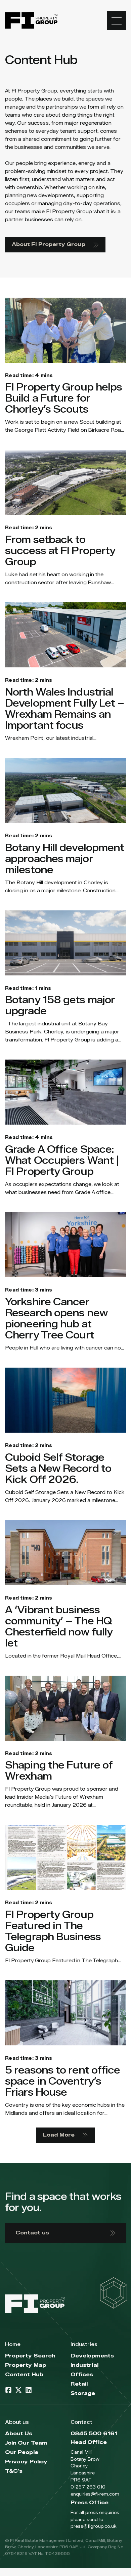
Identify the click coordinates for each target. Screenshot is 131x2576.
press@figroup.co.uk (94, 2526)
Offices (82, 2375)
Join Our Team (26, 2443)
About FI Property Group (49, 245)
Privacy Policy (26, 2462)
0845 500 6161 (94, 2434)
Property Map (26, 2365)
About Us (19, 2434)
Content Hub (24, 2375)
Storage (83, 2393)
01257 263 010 (88, 2487)
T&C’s (14, 2471)
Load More (59, 2135)
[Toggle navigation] (117, 20)
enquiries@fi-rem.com (95, 2494)
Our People (22, 2452)
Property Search (30, 2356)
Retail (79, 2384)
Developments (92, 2356)
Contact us (32, 2233)
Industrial (84, 2365)
